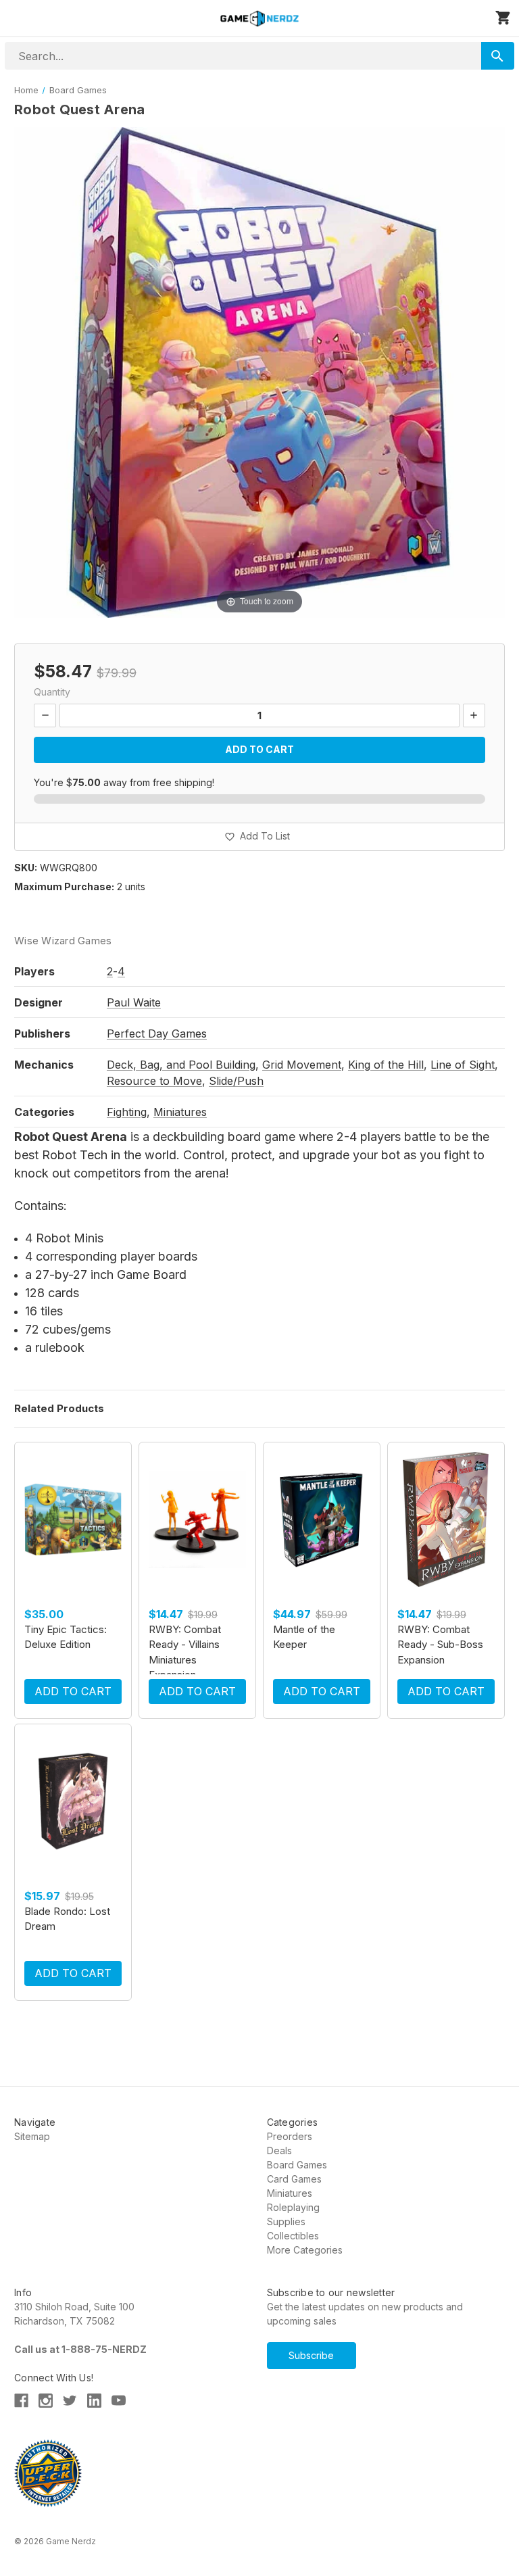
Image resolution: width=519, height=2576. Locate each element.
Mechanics (44, 1065)
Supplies (286, 2221)
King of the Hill (386, 1065)
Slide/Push (236, 1081)
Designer (39, 1002)
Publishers (42, 1034)
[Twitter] (70, 2401)
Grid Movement (302, 1065)
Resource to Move (154, 1081)
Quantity (52, 692)
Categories (44, 1112)
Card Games (294, 2179)
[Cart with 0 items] (503, 18)
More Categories (305, 2250)
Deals (279, 2150)
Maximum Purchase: (64, 886)
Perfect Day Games (157, 1034)
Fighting (127, 1112)
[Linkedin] (94, 2401)
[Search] (498, 56)
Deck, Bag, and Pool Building (181, 1065)
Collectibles (293, 2236)
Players (34, 971)
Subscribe (311, 2355)
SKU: (26, 868)
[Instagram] (46, 2401)
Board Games (297, 2165)
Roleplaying (293, 2207)
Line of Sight (463, 1065)
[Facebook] (21, 2401)
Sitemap (32, 2136)
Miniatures (180, 1112)
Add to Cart (73, 1691)
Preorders (290, 2136)
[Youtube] (119, 2401)
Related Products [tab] (59, 1408)
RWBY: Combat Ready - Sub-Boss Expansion (440, 1645)
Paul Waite (134, 1002)
